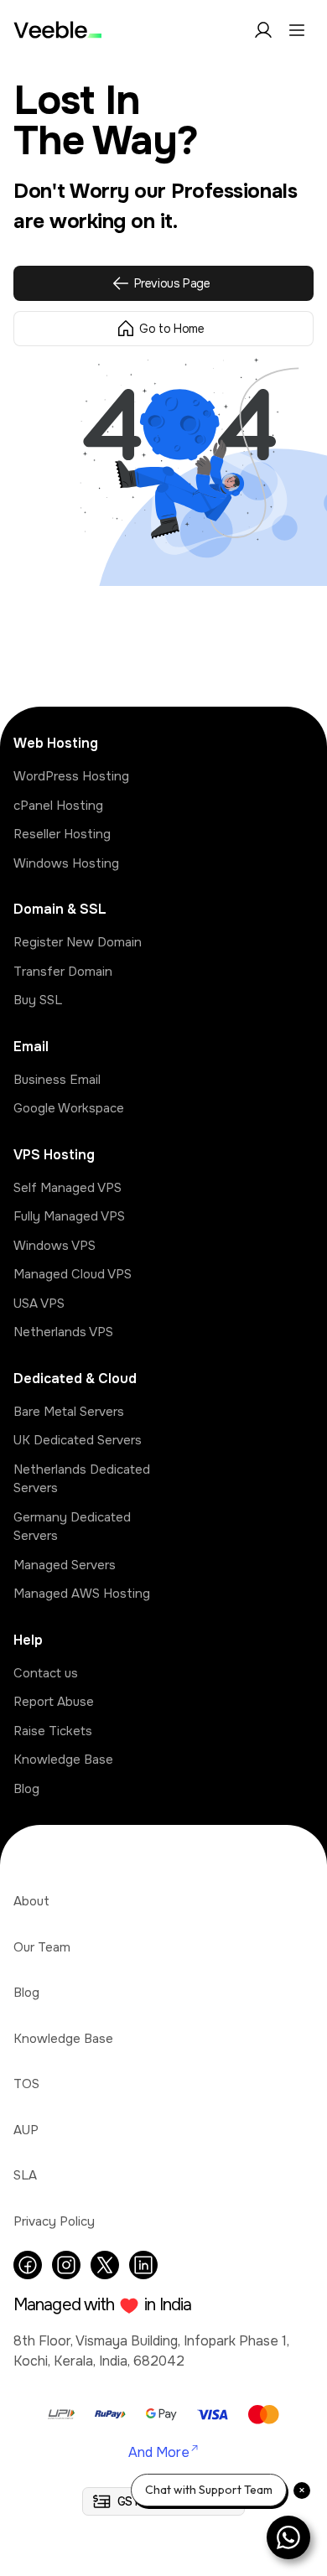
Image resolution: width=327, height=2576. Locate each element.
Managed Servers (65, 1565)
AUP (26, 2130)
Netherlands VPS (63, 1332)
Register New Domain (78, 942)
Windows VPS (54, 1246)
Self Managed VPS (67, 1188)
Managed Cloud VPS (73, 1274)
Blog (26, 1789)
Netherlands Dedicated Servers (82, 1479)
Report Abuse (54, 1702)
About (31, 1901)
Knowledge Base (63, 1760)
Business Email (57, 1080)
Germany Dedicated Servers (72, 1527)
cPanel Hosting (58, 806)
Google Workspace (69, 1108)
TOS (26, 2084)
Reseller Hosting (62, 834)
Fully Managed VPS (69, 1216)
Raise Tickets (53, 1731)
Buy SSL (38, 1000)
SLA (25, 2175)
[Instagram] (66, 2265)
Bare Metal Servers (69, 1412)
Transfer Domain (63, 972)
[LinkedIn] (143, 2265)
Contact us (46, 1673)
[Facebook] (28, 2265)
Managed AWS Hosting (82, 1594)
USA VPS (39, 1304)
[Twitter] (105, 2265)
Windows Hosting (66, 863)
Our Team (42, 1947)
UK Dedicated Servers (78, 1440)
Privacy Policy (54, 2221)
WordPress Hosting (71, 776)
